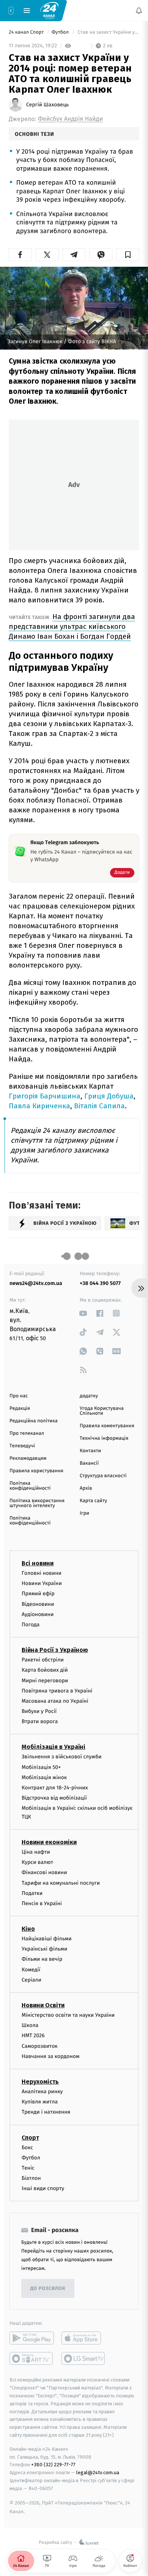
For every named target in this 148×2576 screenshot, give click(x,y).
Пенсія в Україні (42, 1903)
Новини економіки (49, 1842)
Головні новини (42, 1573)
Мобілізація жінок (44, 1777)
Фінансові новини (44, 1872)
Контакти (90, 1451)
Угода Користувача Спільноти (102, 1411)
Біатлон (31, 2178)
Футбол (61, 32)
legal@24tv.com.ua (98, 2473)
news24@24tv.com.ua (36, 1283)
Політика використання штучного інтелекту (37, 1503)
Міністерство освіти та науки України (68, 2015)
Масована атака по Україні (55, 1701)
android (32, 2338)
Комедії (31, 1970)
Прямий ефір (38, 1594)
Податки (32, 1893)
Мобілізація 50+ (41, 1767)
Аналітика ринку (42, 2091)
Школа (30, 2025)
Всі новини (38, 1563)
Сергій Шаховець (47, 105)
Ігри (84, 1513)
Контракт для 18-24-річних (55, 1788)
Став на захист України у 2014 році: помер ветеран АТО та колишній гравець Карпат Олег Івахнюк (108, 32)
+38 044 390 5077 (100, 1283)
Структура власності (103, 1476)
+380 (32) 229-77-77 (53, 2465)
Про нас (19, 1396)
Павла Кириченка (39, 1106)
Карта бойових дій (45, 1670)
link (83, 1313)
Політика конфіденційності (30, 1486)
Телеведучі (22, 1446)
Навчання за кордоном (50, 2056)
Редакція (20, 1409)
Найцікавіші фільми (47, 1939)
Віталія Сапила (99, 1106)
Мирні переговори (45, 1681)
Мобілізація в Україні (54, 1747)
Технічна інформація (104, 1438)
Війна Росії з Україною (55, 1650)
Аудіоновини (38, 1614)
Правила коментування (107, 1426)
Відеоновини (38, 1604)
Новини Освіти (43, 2005)
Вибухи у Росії (39, 1711)
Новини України (42, 1583)
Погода (31, 1625)
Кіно (28, 1929)
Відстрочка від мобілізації (54, 1798)
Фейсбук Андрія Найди (70, 119)
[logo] (49, 10)
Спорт (30, 2138)
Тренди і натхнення (46, 2112)
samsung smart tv (84, 2359)
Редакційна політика (34, 1421)
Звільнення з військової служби (62, 1757)
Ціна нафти (36, 1852)
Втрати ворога (40, 1721)
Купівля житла (40, 2102)
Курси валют (37, 1862)
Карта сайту (93, 1501)
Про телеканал (27, 1433)
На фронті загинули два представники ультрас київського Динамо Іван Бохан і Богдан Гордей (72, 626)
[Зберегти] (128, 255)
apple (84, 2338)
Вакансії (89, 1463)
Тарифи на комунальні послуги (61, 1883)
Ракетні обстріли (43, 1660)
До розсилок (48, 2289)
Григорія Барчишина (45, 1096)
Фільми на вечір (42, 1959)
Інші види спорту (43, 2188)
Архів (86, 1488)
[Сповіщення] (139, 11)
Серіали (31, 1980)
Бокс (27, 2147)
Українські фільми (44, 1949)
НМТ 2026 (33, 2035)
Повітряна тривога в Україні (57, 1691)
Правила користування (36, 1471)
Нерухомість (40, 2082)
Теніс (28, 2168)
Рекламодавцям (28, 1458)
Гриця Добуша (109, 1096)
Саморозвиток (40, 2046)
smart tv (32, 2359)
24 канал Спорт (27, 32)
